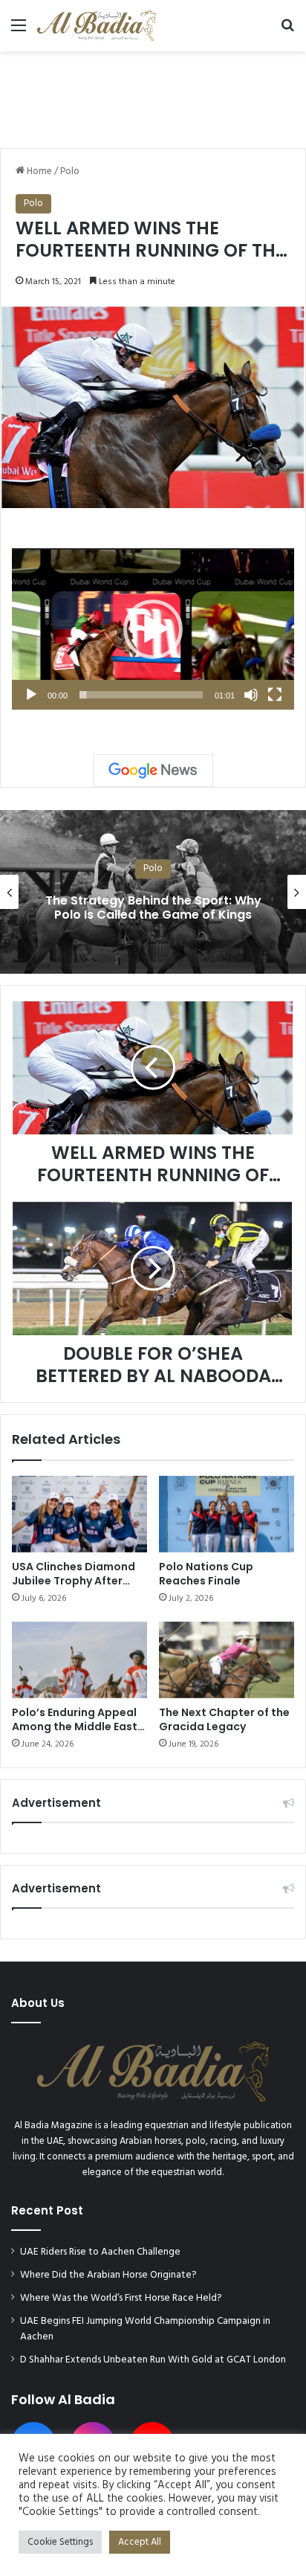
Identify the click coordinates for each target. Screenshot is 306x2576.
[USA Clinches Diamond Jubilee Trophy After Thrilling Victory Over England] (79, 1514)
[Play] (31, 695)
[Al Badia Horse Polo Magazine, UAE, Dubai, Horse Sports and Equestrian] (97, 26)
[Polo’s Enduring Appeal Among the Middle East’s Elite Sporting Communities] (79, 1660)
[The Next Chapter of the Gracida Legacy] (227, 1660)
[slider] (141, 695)
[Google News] (153, 771)
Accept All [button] (140, 2542)
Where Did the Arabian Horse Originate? (108, 2275)
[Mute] (251, 695)
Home (38, 171)
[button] (153, 629)
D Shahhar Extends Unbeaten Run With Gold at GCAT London (153, 2360)
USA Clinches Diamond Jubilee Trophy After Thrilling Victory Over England (74, 1588)
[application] (153, 629)
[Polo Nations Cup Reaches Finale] (227, 1514)
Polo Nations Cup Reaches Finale (206, 1574)
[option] (153, 892)
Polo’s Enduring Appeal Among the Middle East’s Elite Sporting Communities (79, 1734)
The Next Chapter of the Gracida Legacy (224, 1719)
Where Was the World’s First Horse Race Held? (121, 2298)
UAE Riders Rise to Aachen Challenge (100, 2252)
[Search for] (287, 32)
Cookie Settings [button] (60, 2542)
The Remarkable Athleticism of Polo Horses (153, 908)
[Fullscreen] (275, 695)
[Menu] (19, 32)
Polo (70, 171)
